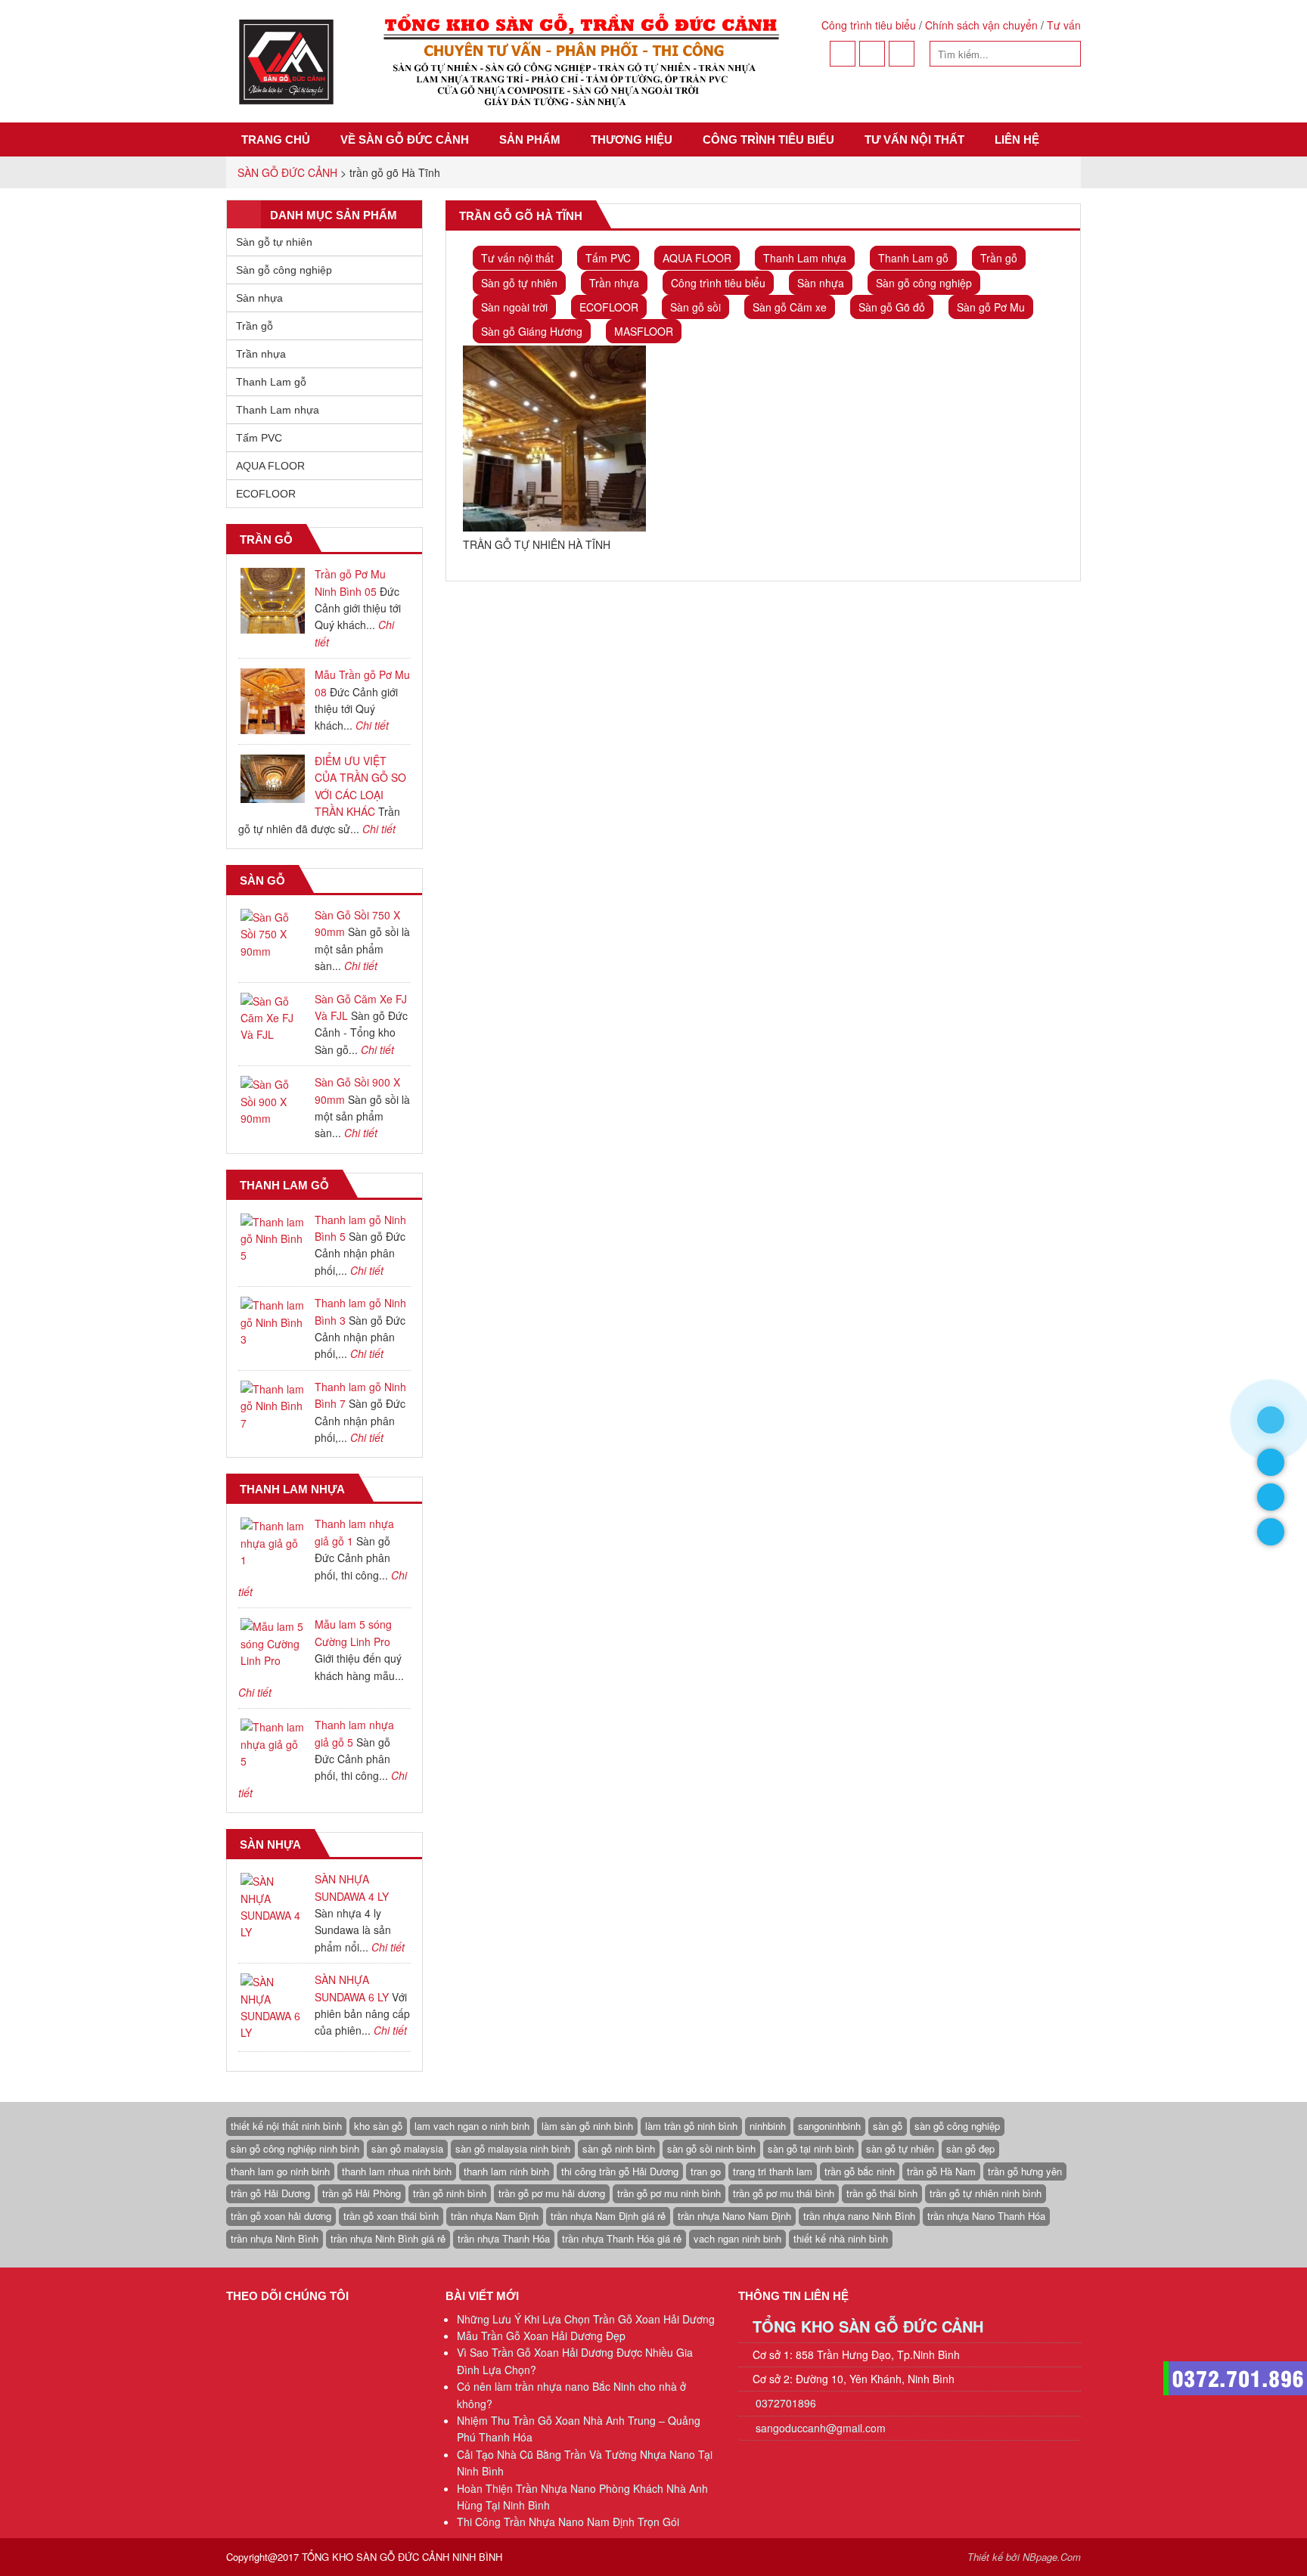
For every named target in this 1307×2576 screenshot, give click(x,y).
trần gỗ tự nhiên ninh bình (986, 2193)
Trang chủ (276, 139)
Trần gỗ (999, 258)
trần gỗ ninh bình (450, 2193)
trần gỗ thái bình (882, 2193)
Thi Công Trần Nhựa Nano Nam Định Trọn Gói (568, 2522)
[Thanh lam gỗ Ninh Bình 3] (273, 1322)
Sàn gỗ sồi (695, 307)
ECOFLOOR (609, 307)
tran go (706, 2171)
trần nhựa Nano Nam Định (734, 2216)
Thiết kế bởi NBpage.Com (1024, 2557)
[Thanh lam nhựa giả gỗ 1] (273, 1543)
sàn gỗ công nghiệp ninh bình (295, 2148)
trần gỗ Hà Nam (941, 2171)
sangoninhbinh (829, 2126)
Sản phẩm (530, 139)
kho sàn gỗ (378, 2126)
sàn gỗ (888, 2126)
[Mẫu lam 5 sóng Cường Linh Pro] (273, 1643)
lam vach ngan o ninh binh (472, 2126)
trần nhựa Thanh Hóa (504, 2238)
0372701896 (784, 2403)
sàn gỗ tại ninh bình (811, 2148)
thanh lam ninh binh (506, 2171)
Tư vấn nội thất (914, 139)
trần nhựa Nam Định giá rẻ (608, 2216)
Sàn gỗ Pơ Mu (991, 307)
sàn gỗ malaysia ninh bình (513, 2148)
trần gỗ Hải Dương (270, 2193)
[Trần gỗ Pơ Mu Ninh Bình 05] (273, 601)
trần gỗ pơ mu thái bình (784, 2193)
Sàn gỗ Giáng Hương (532, 331)
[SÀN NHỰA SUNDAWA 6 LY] (273, 2007)
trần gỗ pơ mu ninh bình (669, 2193)
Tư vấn (1064, 25)
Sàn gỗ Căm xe (790, 307)
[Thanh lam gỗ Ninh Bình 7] (273, 1406)
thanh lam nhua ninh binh (397, 2171)
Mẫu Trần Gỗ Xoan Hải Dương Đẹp (541, 2336)
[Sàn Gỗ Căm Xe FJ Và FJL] (273, 1018)
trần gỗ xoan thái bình (391, 2216)
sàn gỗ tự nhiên (900, 2148)
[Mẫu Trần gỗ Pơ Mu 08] (273, 701)
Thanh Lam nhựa (805, 258)
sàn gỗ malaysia (407, 2148)
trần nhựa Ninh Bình (275, 2238)
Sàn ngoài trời (514, 307)
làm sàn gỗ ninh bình (587, 2126)
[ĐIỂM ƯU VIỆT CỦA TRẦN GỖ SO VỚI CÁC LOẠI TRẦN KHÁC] (273, 779)
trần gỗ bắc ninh (860, 2171)
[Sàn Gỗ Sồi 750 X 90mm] (273, 934)
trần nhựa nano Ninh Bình (859, 2216)
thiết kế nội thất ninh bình (286, 2126)
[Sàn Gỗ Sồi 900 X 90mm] (273, 1101)
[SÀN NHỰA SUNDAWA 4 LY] (273, 1907)
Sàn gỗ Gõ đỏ (892, 307)
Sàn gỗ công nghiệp (924, 283)
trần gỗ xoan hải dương (281, 2216)
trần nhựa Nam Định (495, 2216)
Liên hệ (1017, 139)
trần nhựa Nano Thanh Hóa (986, 2216)
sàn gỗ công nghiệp (957, 2126)
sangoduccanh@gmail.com (821, 2428)
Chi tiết (372, 725)
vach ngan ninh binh (737, 2238)
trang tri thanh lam (773, 2171)
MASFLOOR (644, 331)
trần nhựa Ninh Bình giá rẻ (388, 2238)
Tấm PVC (608, 258)
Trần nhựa (614, 283)
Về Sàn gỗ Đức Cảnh (405, 139)
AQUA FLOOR (697, 258)
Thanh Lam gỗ (913, 258)
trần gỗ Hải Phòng (362, 2193)
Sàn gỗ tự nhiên (519, 283)
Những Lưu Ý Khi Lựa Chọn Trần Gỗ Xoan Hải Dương (586, 2319)
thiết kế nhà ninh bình (841, 2238)
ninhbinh (768, 2126)
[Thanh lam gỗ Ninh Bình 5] (273, 1239)
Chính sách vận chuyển (981, 25)
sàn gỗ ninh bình (619, 2148)
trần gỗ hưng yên (1025, 2171)
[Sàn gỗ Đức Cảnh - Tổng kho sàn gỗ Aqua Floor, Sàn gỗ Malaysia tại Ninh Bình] (507, 61)
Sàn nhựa (821, 283)
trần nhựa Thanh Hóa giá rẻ (622, 2238)
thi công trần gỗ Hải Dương (620, 2171)
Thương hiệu (632, 139)
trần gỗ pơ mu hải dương (552, 2193)
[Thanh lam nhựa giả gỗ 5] (273, 1744)
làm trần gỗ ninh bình (691, 2126)
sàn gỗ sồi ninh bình (711, 2148)
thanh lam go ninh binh (280, 2171)
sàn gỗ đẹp (970, 2148)
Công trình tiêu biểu (869, 25)
